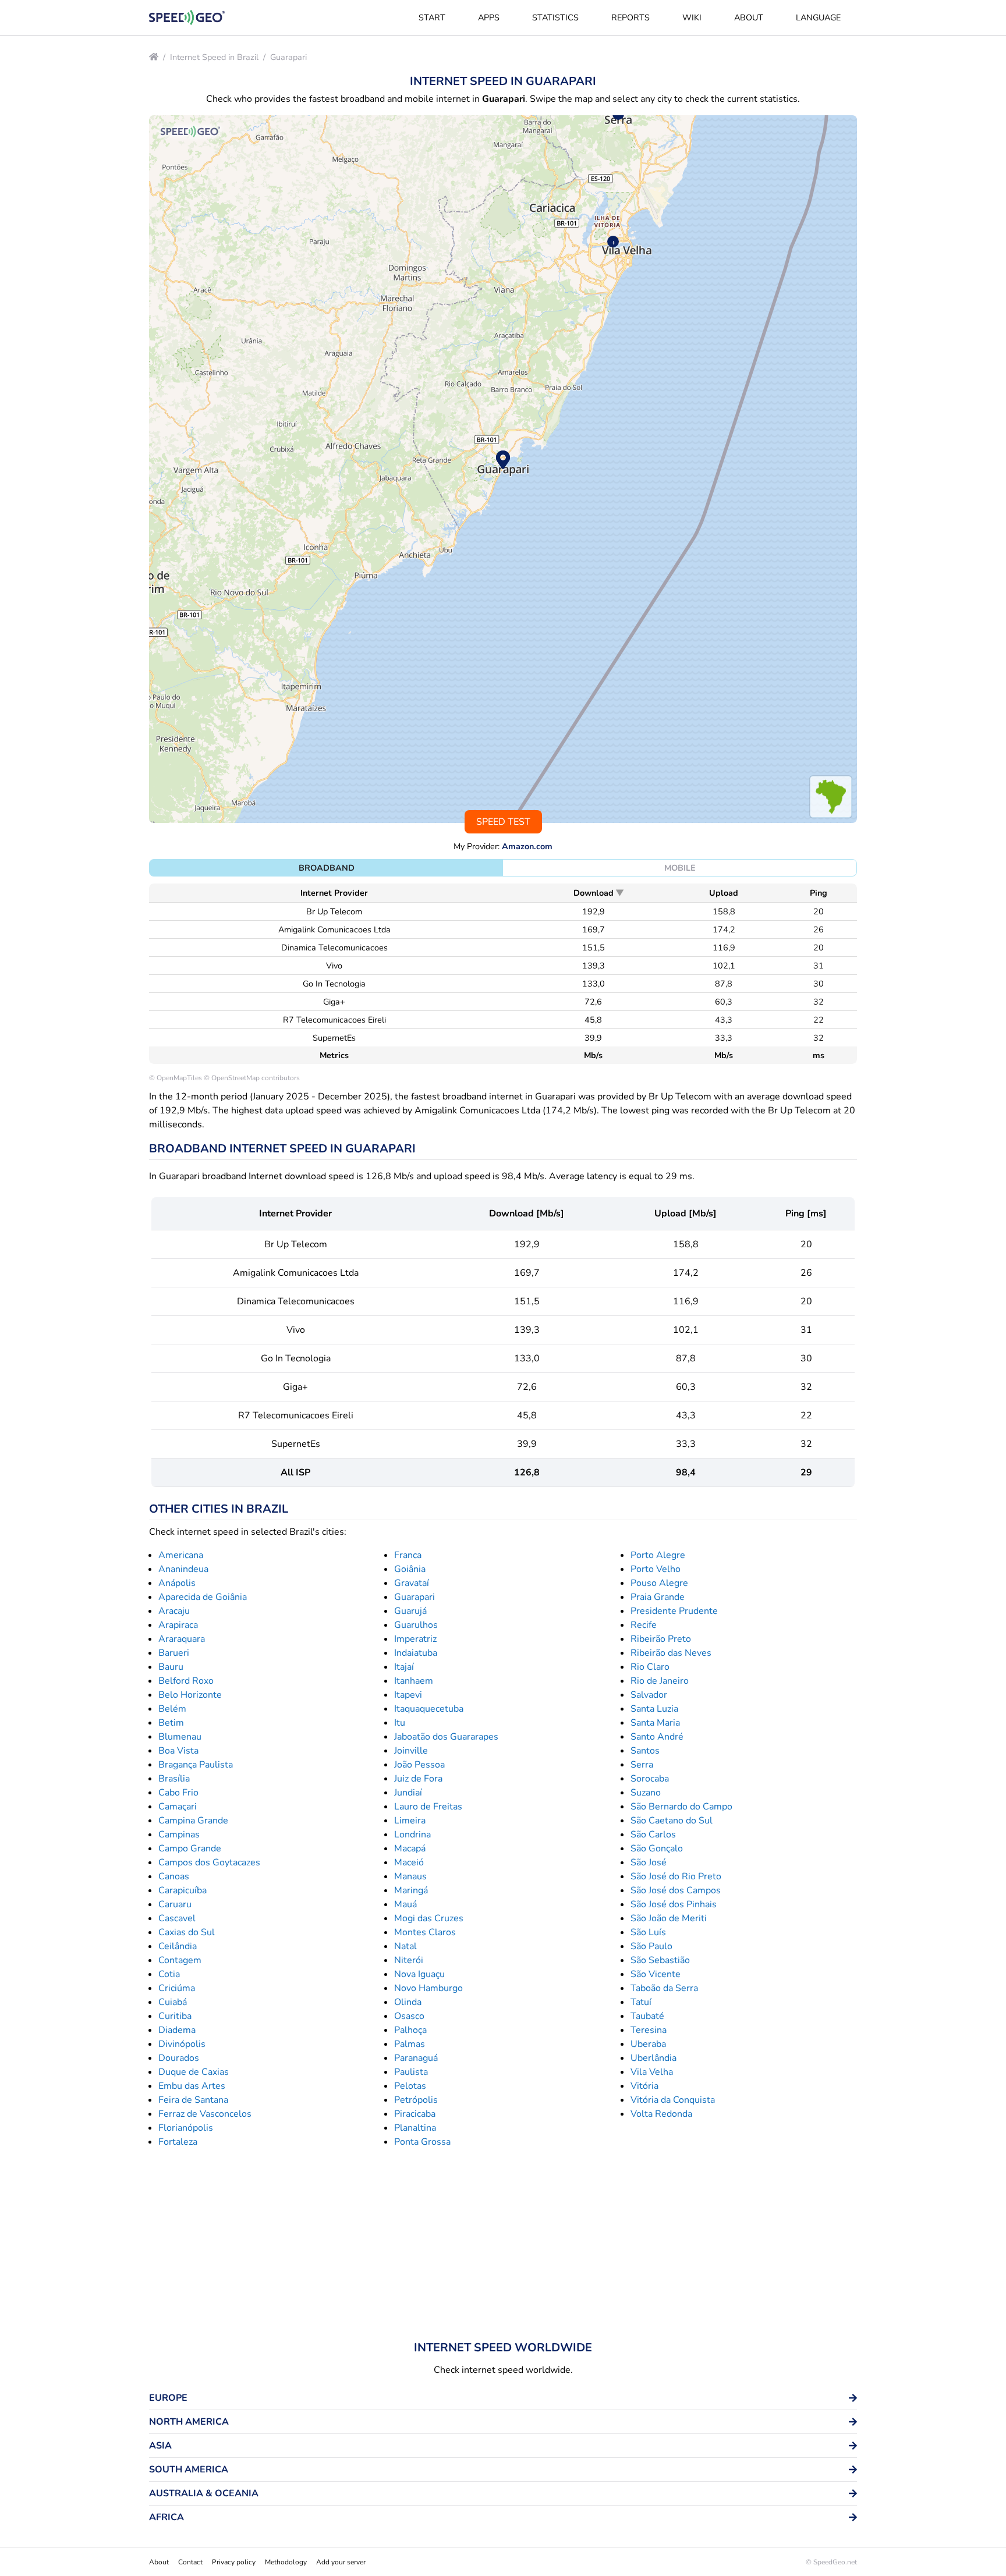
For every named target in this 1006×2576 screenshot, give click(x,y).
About (749, 17)
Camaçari (178, 1807)
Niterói (409, 1960)
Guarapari (288, 57)
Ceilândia (178, 1946)
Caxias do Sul (187, 1932)
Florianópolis (186, 2128)
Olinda (408, 2002)
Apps (489, 17)
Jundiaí (408, 1793)
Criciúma (177, 1988)
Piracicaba (415, 2114)
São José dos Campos (676, 1890)
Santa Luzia (654, 1709)
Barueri (174, 1653)
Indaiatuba (416, 1653)
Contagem (180, 1960)
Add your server (341, 2562)
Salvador (649, 1695)
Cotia (169, 1974)
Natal (405, 1946)
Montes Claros (425, 1932)
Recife (644, 1625)
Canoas (174, 1876)
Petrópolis (416, 2100)
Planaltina (415, 2128)
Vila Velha (652, 2072)
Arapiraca (178, 1625)
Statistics (555, 17)
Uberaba (648, 2044)
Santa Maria (655, 1723)
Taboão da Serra (664, 1988)
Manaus (410, 1876)
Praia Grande (658, 1597)
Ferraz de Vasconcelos (205, 2114)
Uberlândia (653, 2058)
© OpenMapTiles (176, 1078)
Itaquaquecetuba (429, 1709)
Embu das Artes (192, 2086)
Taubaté (647, 2016)
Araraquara (182, 1639)
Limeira (410, 1821)
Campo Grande (190, 1848)
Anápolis (177, 1583)
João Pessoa (419, 1765)
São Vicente (656, 1974)
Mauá (405, 1904)
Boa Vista (178, 1751)
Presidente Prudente (674, 1611)
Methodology (286, 2562)
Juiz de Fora (418, 1779)
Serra (642, 1765)
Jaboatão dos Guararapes (446, 1737)
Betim (171, 1723)
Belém (172, 1709)
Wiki (692, 17)
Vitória (644, 2086)
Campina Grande (193, 1821)
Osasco (409, 2016)
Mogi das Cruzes (429, 1918)
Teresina (649, 2030)
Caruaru (175, 1904)
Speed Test (503, 822)
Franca (408, 1555)
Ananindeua (183, 1569)
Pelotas (410, 2086)
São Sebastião (660, 1960)
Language (818, 17)
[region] (503, 469)
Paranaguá (416, 2058)
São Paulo (651, 1946)
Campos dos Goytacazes (209, 1862)
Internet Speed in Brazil (214, 57)
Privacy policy (234, 2562)
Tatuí (641, 2002)
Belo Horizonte (190, 1695)
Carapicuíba (183, 1890)
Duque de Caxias (194, 2072)
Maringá (411, 1890)
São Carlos (653, 1835)
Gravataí (412, 1583)
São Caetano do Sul (672, 1821)
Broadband (327, 868)
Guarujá (410, 1611)
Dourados (179, 2058)
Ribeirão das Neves (671, 1653)
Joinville (411, 1751)
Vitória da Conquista (673, 2100)
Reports (630, 17)
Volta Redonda (661, 2114)
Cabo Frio (178, 1793)
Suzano (646, 1793)
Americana (181, 1555)
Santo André (657, 1737)
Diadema (177, 2030)
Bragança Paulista (196, 1765)
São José (649, 1862)
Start (432, 17)
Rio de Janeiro (660, 1681)
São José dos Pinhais (674, 1904)
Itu (400, 1723)
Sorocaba (650, 1779)
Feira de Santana (193, 2100)
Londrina (412, 1835)
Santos (645, 1751)
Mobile (680, 868)
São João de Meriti (669, 1918)
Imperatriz (415, 1639)
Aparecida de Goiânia (203, 1597)
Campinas (179, 1835)
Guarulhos (416, 1625)
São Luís (648, 1932)
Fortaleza (178, 2142)
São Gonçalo (657, 1848)
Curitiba (175, 2016)
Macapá (410, 1848)
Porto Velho (656, 1569)
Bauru (171, 1667)
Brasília (174, 1779)
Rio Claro (650, 1667)
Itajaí (404, 1667)
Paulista (411, 2072)
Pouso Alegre (659, 1583)
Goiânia (410, 1569)
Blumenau (180, 1737)
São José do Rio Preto (676, 1876)
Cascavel (177, 1918)
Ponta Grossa (422, 2142)
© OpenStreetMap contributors (252, 1078)
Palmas (410, 2044)
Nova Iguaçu (419, 1974)
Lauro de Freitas (428, 1807)
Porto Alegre (658, 1555)
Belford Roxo (186, 1681)
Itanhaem (414, 1681)
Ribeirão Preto (661, 1639)
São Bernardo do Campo (681, 1807)
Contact (190, 2562)
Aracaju (174, 1611)
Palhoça (410, 2030)
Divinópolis (182, 2044)
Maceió (409, 1862)
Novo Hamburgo (428, 1988)
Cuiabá (173, 2002)
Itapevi (408, 1695)
